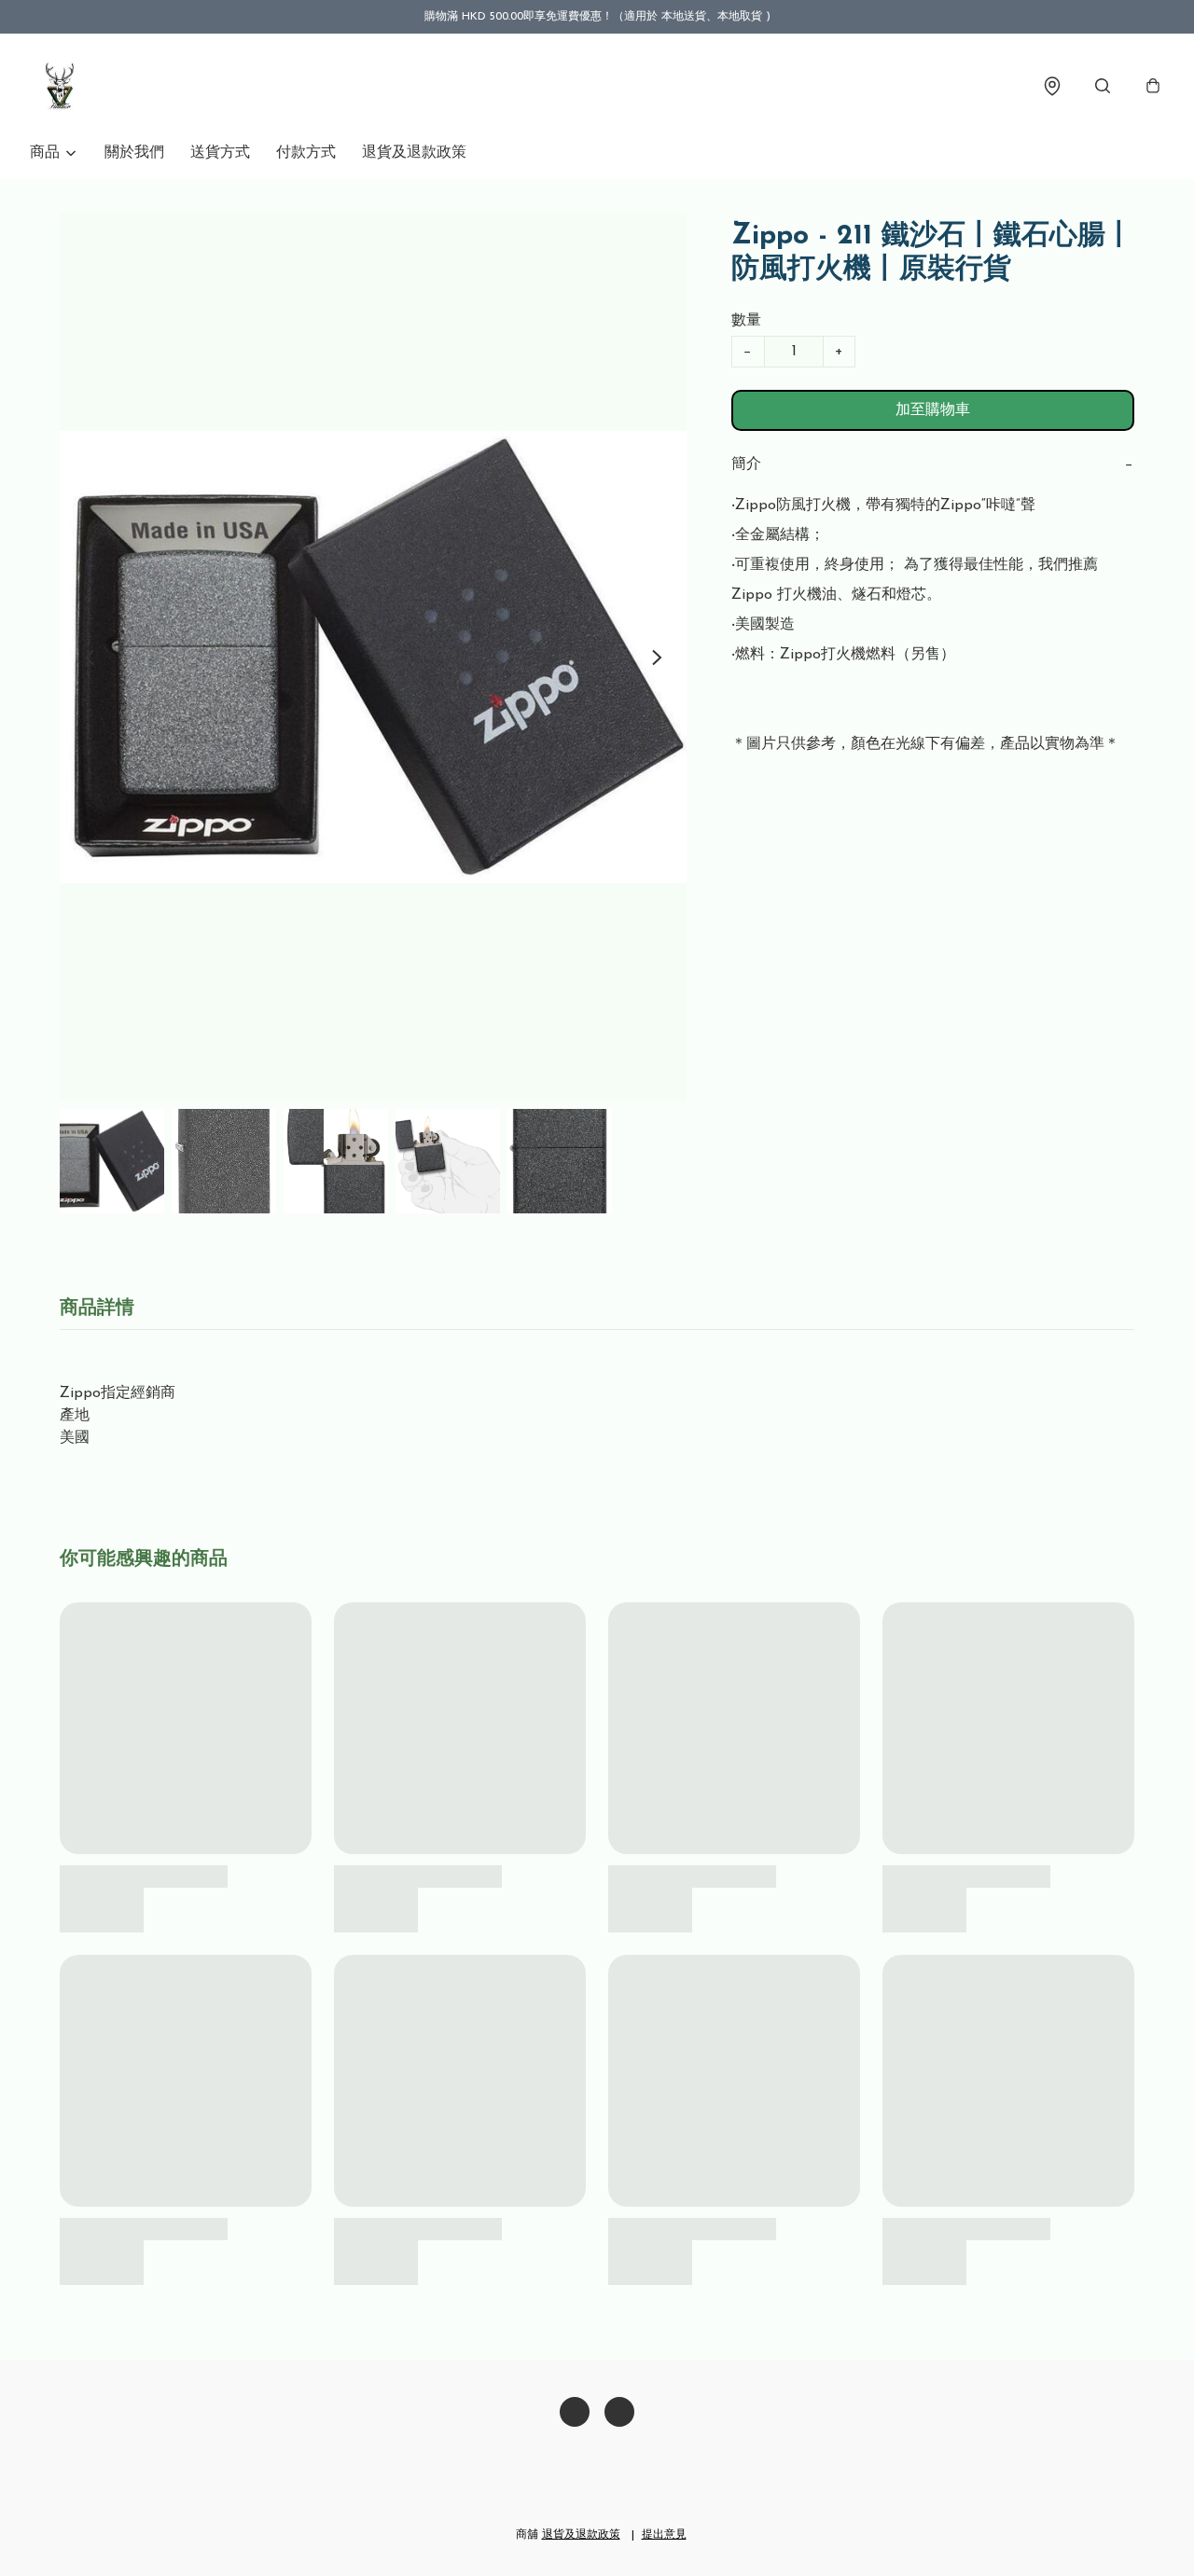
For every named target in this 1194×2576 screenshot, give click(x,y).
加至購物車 (933, 410)
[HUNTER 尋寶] (60, 86)
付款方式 (306, 153)
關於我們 (134, 153)
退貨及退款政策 (414, 153)
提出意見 (664, 2535)
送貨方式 (220, 153)
